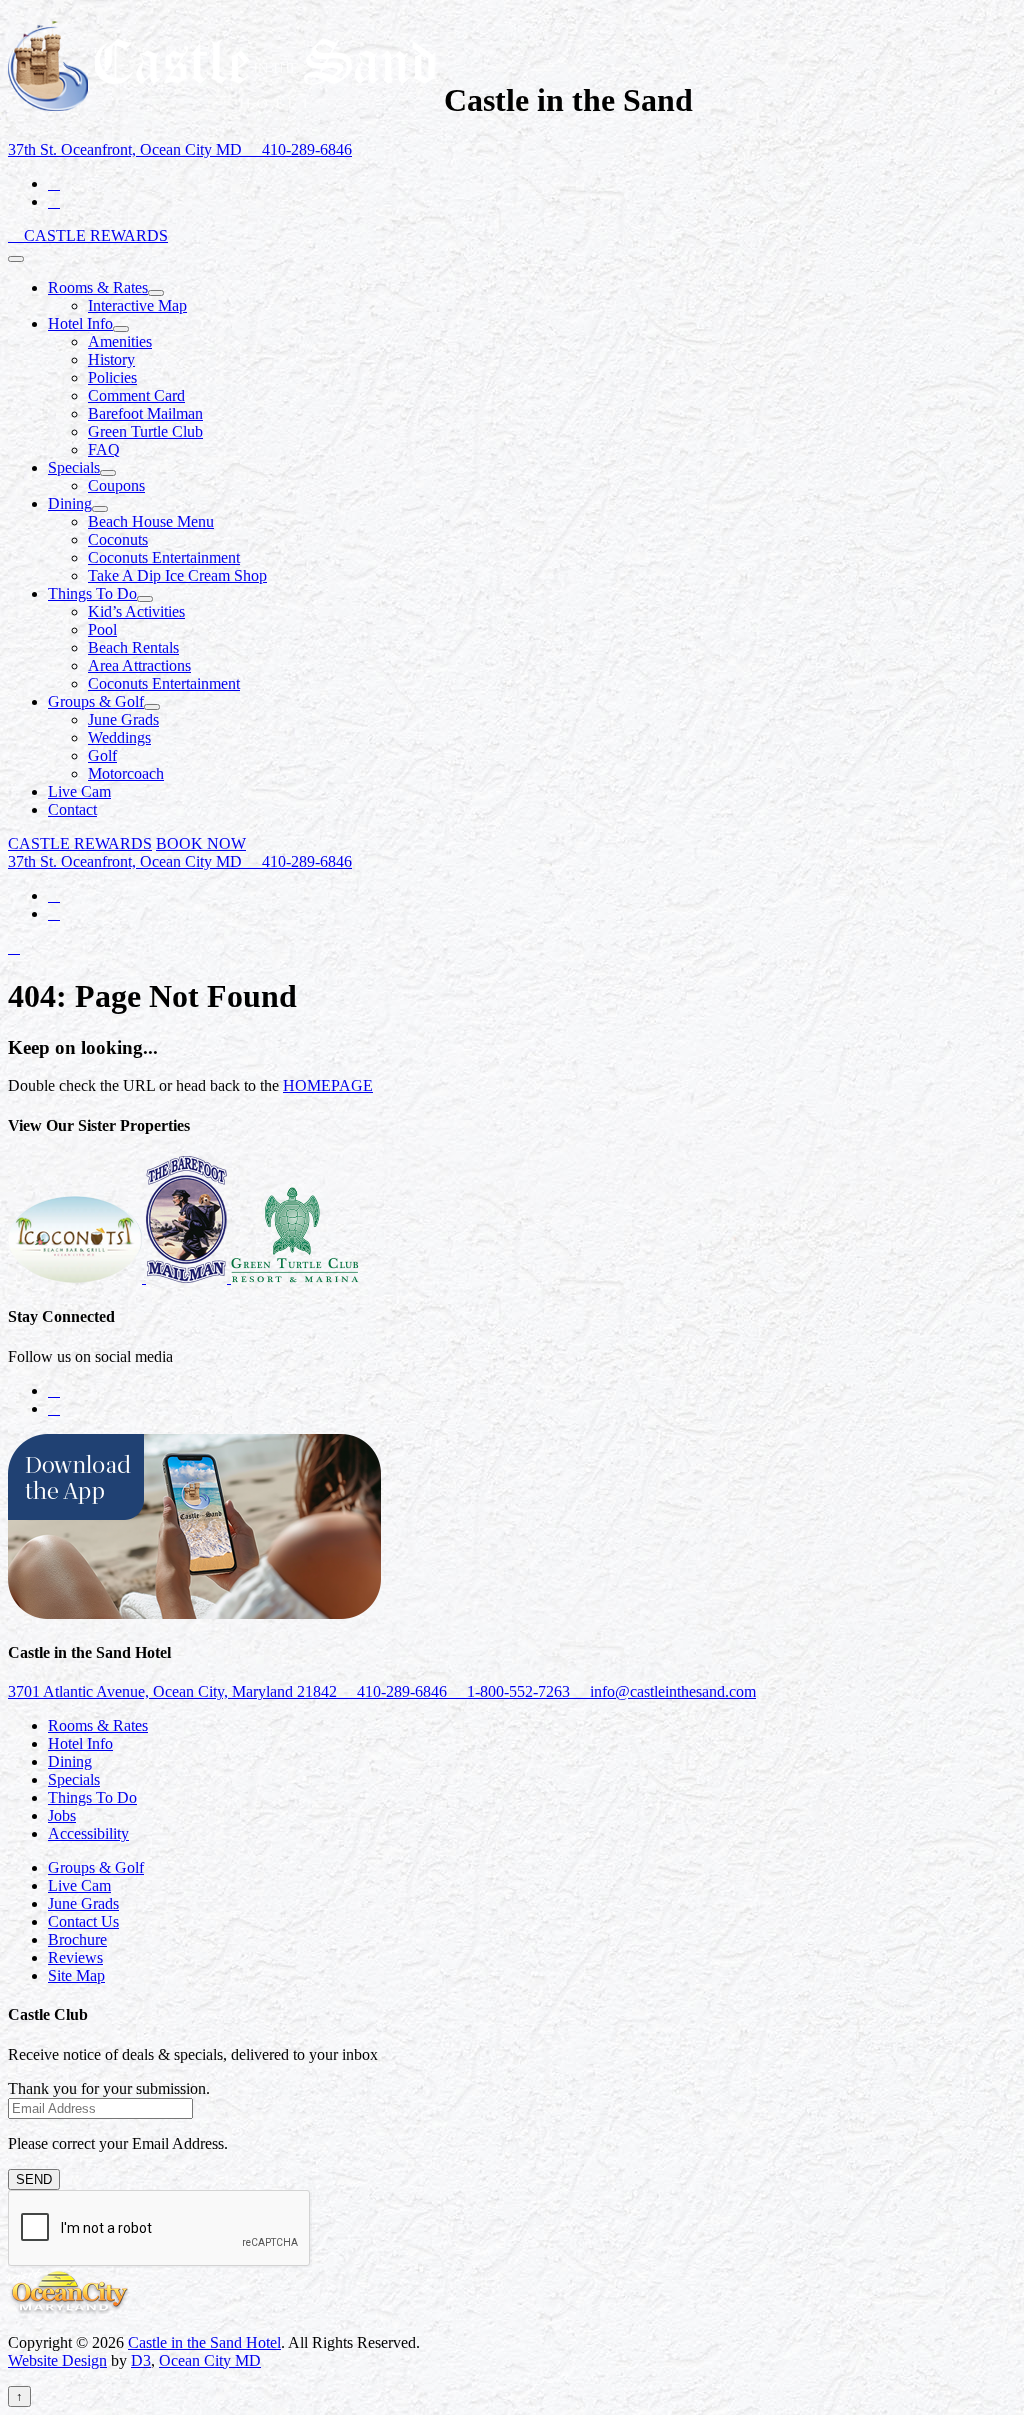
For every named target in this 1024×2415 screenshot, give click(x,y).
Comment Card (136, 395)
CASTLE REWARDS (96, 235)
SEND (34, 2179)
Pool (102, 629)
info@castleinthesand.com (671, 1691)
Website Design (57, 2360)
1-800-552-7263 (518, 1691)
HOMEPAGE (328, 1085)
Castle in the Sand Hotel (204, 2342)
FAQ (104, 449)
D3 (141, 2360)
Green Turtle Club (145, 431)
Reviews (75, 1957)
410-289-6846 (305, 149)
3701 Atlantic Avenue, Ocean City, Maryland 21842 (174, 1691)
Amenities (120, 341)
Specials (74, 467)
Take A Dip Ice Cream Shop (177, 575)
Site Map (76, 1975)
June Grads (123, 719)
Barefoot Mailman (145, 413)
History (111, 359)
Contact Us (83, 1921)
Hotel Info (80, 323)
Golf (102, 755)
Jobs (62, 1815)
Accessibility (88, 1833)
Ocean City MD (210, 2360)
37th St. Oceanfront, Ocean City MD (127, 149)
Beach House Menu (151, 521)
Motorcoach (126, 773)
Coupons (116, 485)
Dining (70, 503)
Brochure (77, 1939)
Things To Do (92, 593)
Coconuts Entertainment (164, 557)
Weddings (119, 737)
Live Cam (79, 791)
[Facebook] (54, 183)
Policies (112, 377)
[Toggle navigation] (16, 259)
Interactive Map (137, 305)
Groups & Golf (96, 701)
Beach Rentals (133, 647)
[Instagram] (54, 201)
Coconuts (118, 539)
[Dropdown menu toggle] (156, 293)
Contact (72, 809)
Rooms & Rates (98, 287)
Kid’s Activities (136, 611)
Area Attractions (139, 665)
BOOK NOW (201, 843)
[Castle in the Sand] (222, 100)
